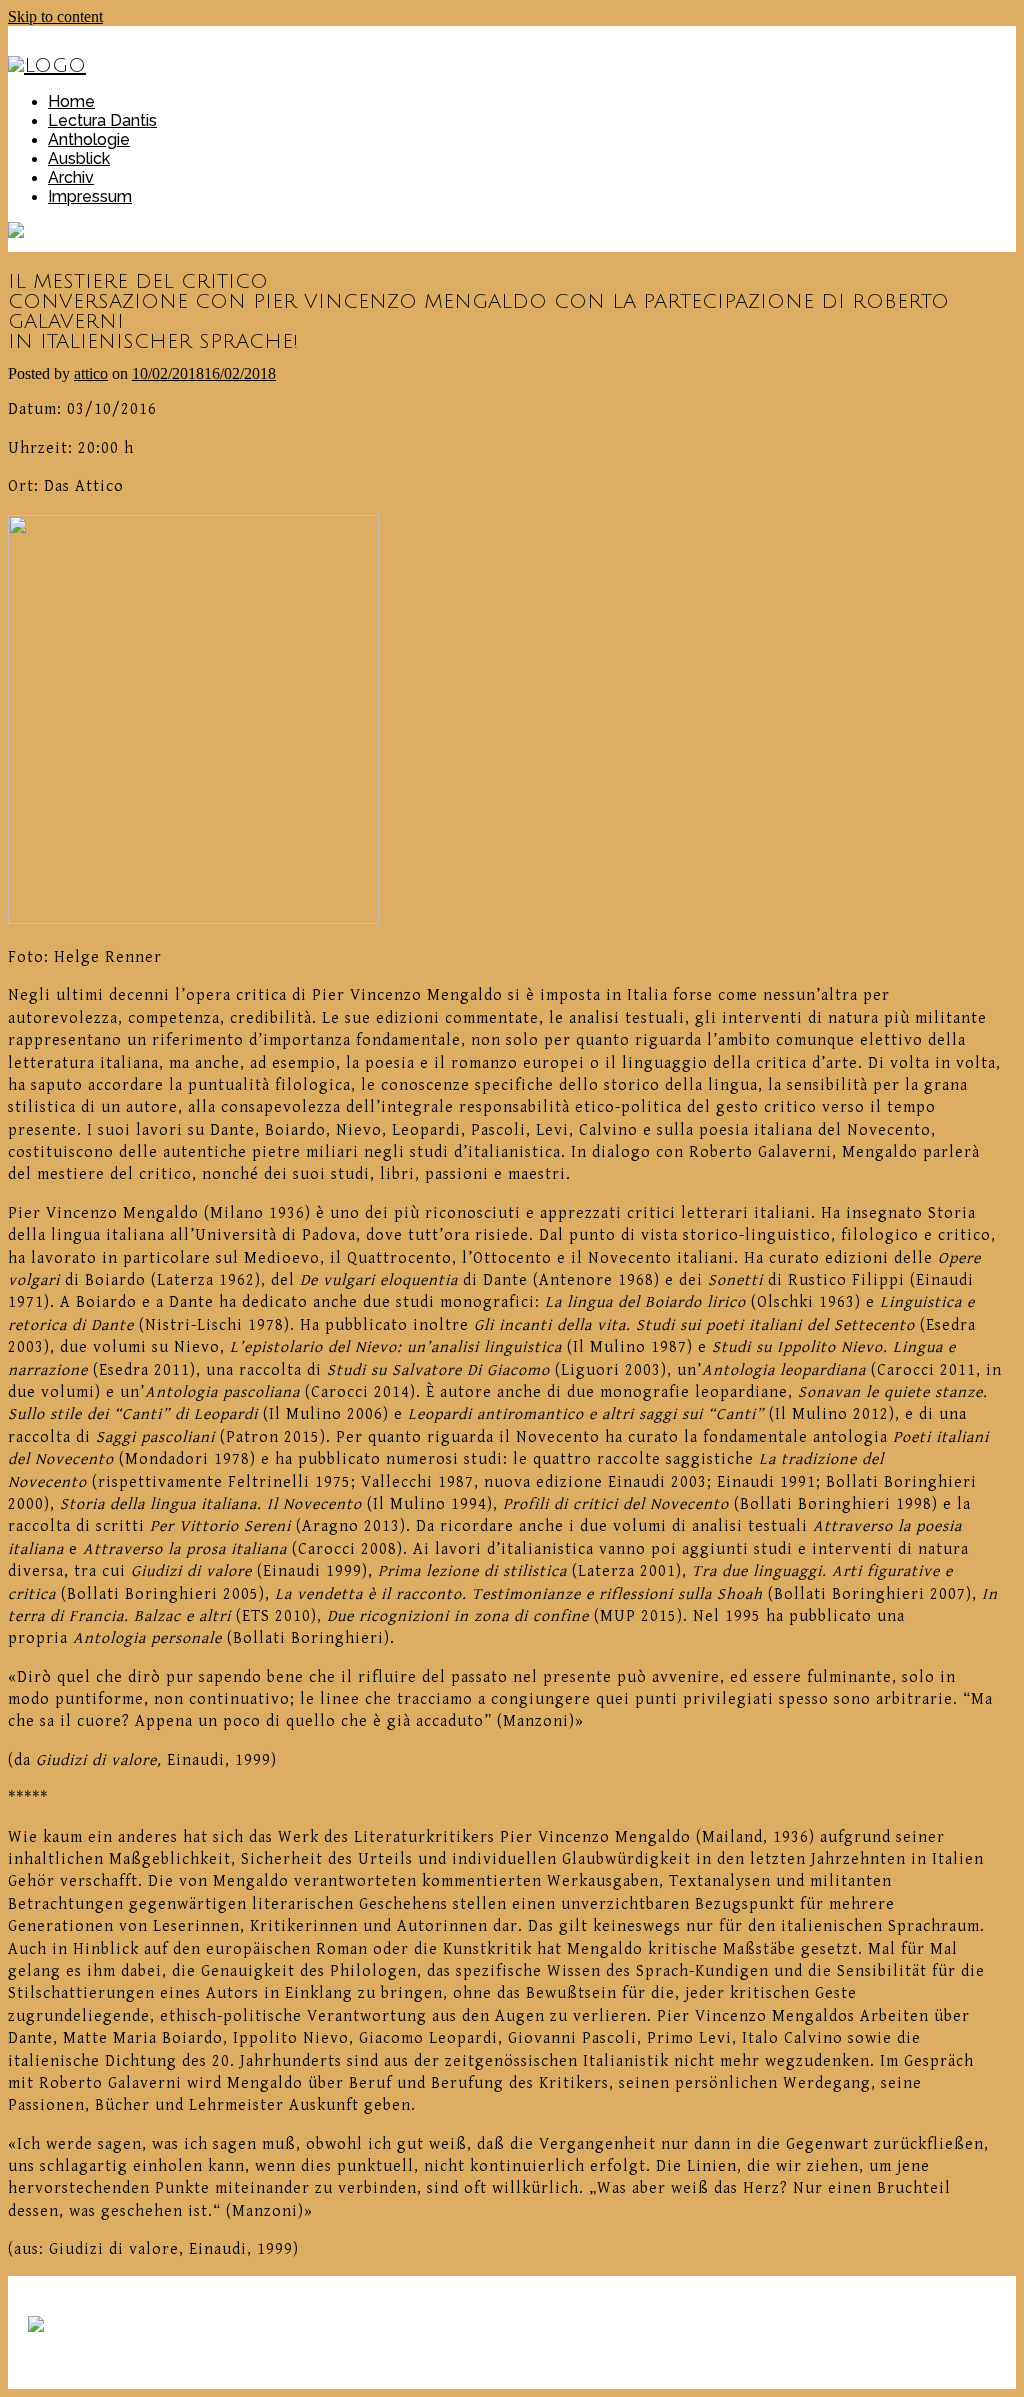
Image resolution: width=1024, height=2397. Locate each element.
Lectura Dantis (102, 120)
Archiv (71, 177)
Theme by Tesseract (95, 2359)
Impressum (90, 196)
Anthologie (89, 139)
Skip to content (55, 16)
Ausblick (79, 158)
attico (91, 373)
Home (71, 101)
